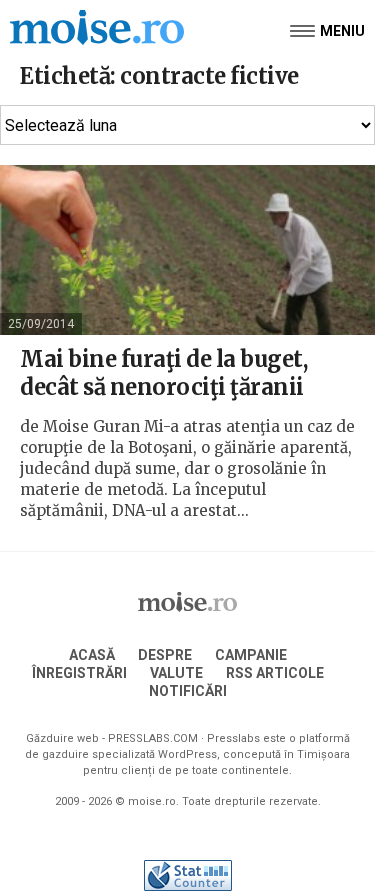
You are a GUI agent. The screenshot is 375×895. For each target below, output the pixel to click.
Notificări (188, 691)
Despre (165, 655)
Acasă (92, 655)
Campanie (251, 655)
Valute (176, 673)
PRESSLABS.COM (153, 738)
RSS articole (275, 673)
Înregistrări (79, 673)
